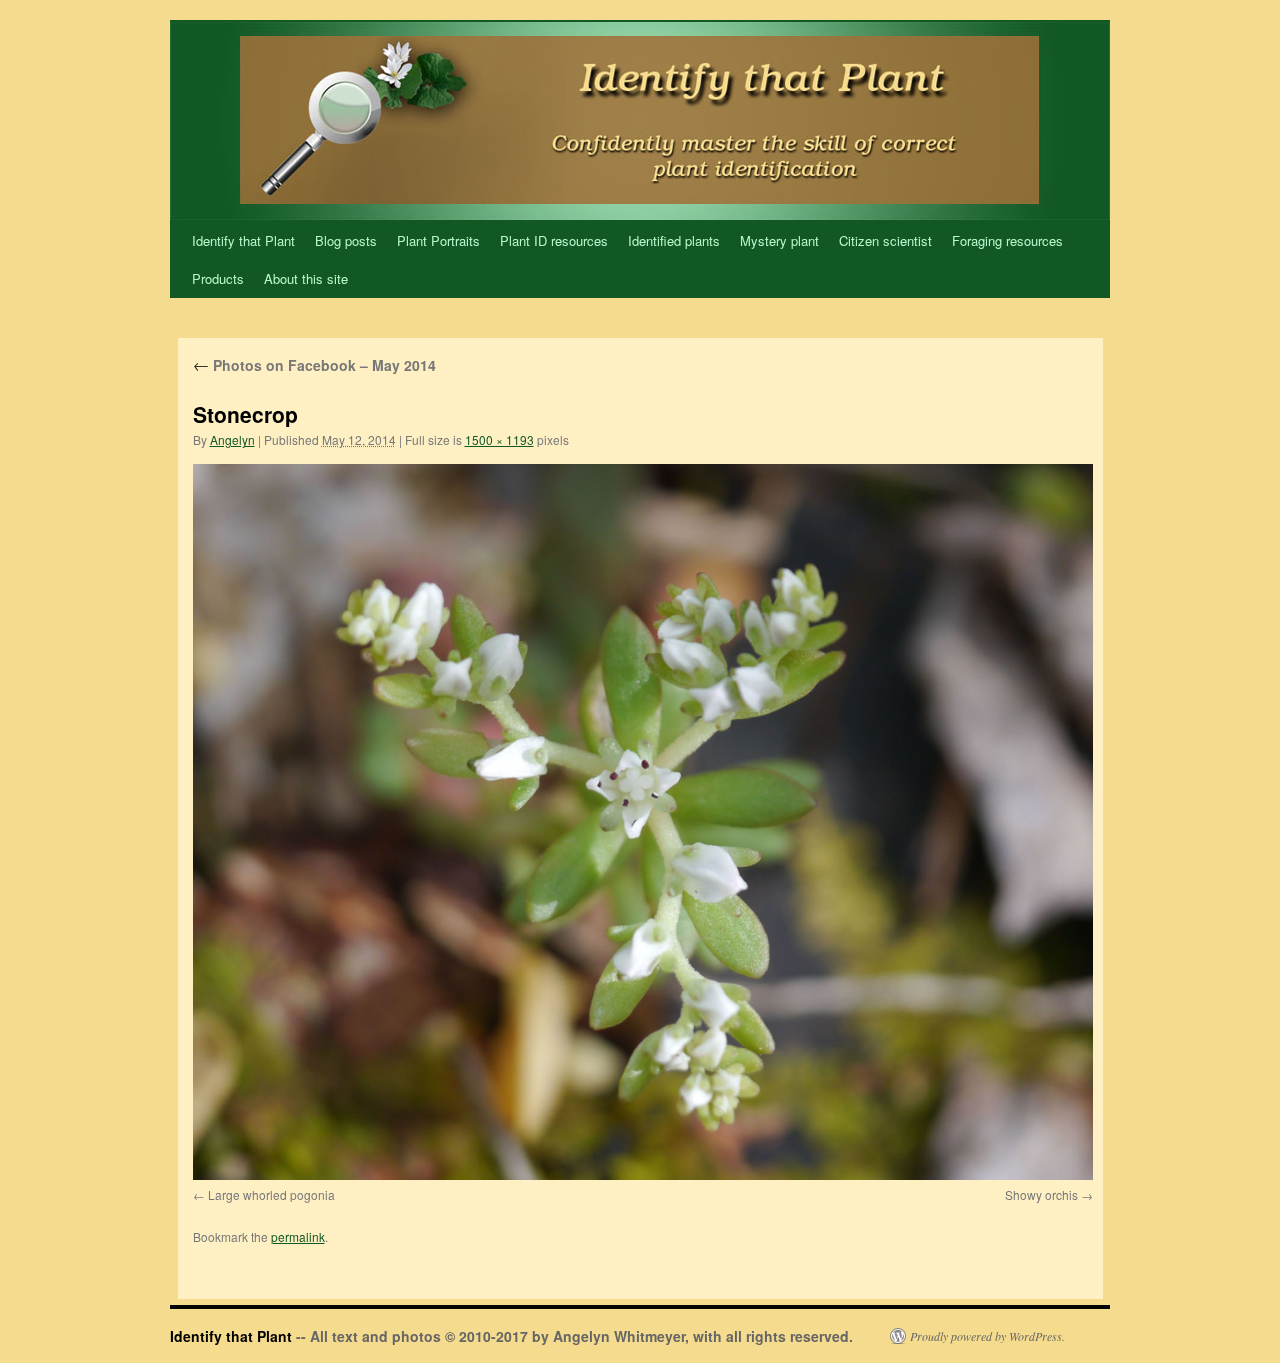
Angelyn (232, 439)
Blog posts (346, 240)
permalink (298, 1236)
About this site (306, 278)
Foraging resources (1007, 240)
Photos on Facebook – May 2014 (314, 365)
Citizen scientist (885, 240)
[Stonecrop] (643, 821)
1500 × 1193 (499, 439)
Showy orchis (1041, 1194)
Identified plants (674, 240)
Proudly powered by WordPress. (987, 1336)
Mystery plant (779, 240)
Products (218, 278)
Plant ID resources (554, 240)
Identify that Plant (243, 240)
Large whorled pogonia (271, 1194)
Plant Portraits (438, 240)
